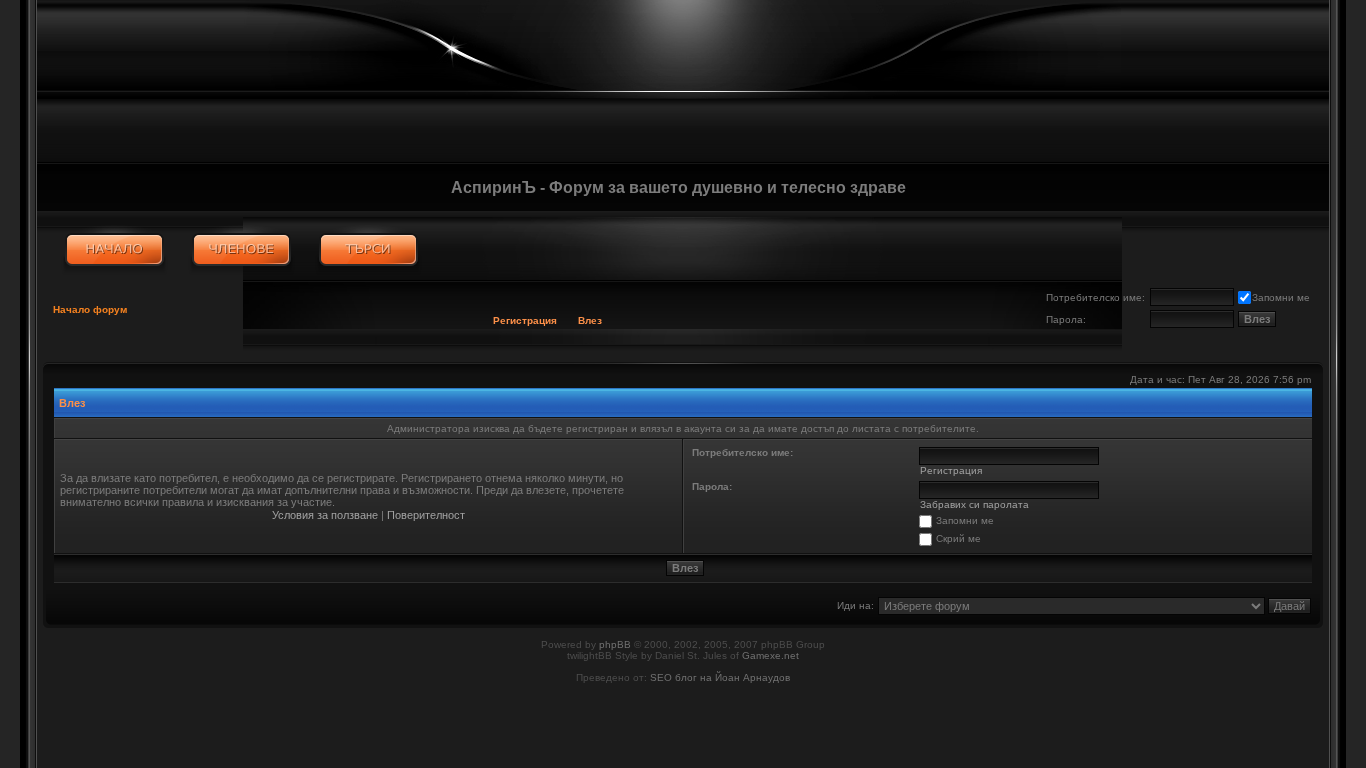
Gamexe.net (770, 655)
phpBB (615, 644)
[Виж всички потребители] (241, 250)
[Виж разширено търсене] (368, 250)
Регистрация (525, 320)
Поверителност (426, 515)
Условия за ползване (325, 515)
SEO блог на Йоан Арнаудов (720, 677)
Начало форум (90, 309)
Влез (590, 320)
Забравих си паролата (974, 504)
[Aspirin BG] (114, 250)
